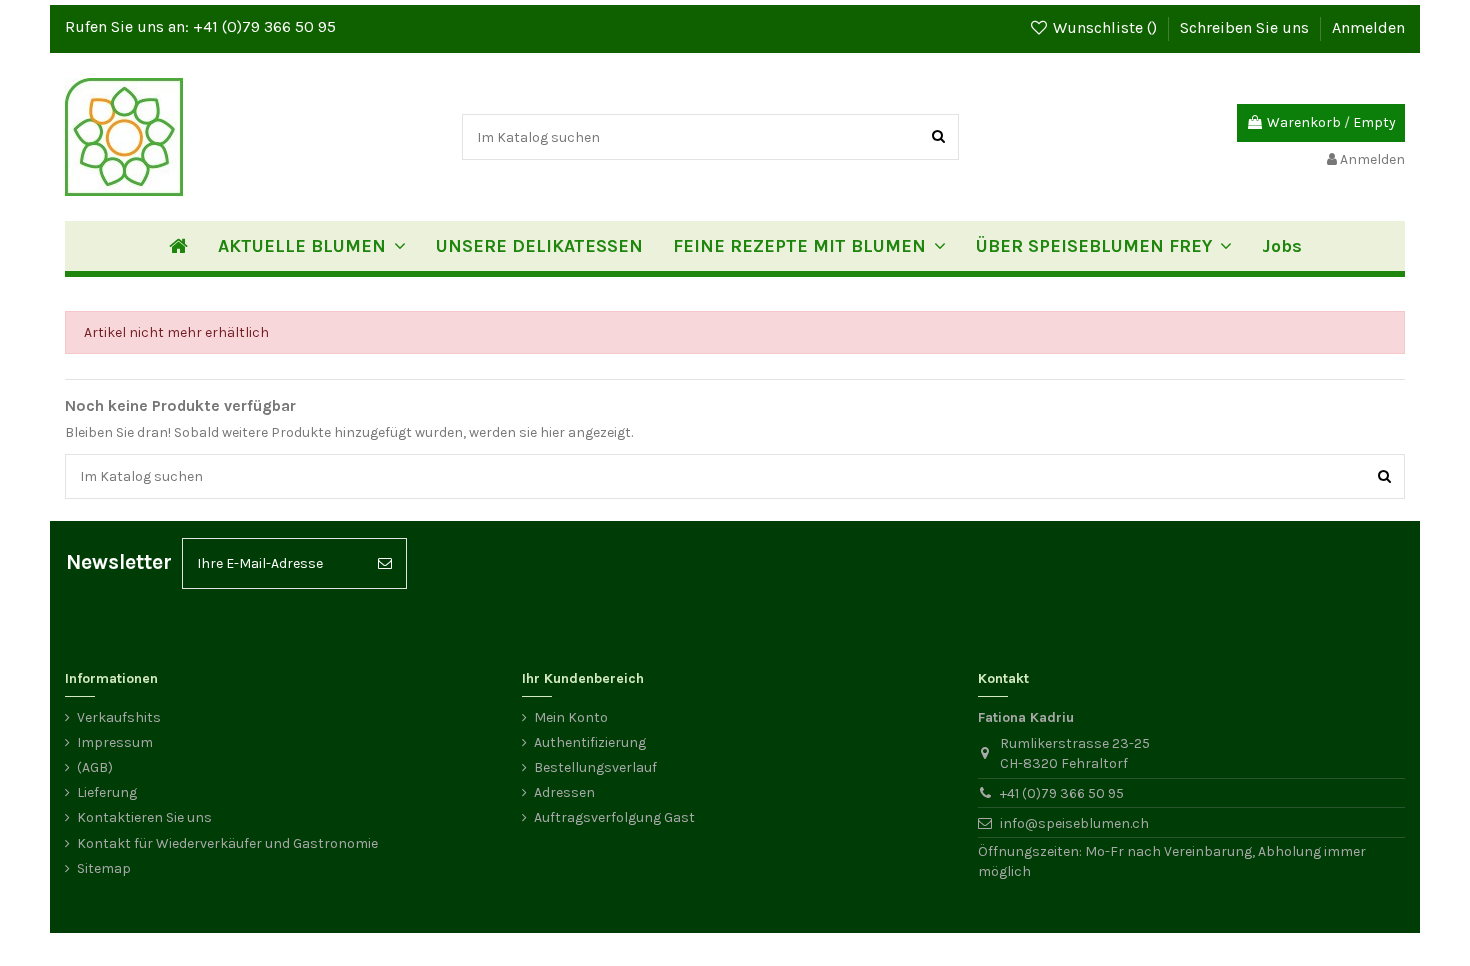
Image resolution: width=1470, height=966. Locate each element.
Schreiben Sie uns (1246, 27)
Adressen (564, 792)
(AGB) (95, 767)
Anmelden (1368, 27)
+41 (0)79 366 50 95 (264, 26)
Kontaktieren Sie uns (144, 817)
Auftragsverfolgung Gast (614, 817)
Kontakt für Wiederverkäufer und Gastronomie (227, 843)
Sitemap (104, 868)
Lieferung (107, 792)
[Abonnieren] (385, 563)
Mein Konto (571, 717)
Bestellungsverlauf (595, 767)
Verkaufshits (119, 717)
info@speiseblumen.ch (1074, 823)
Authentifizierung (590, 742)
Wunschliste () (1105, 27)
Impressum (115, 742)
